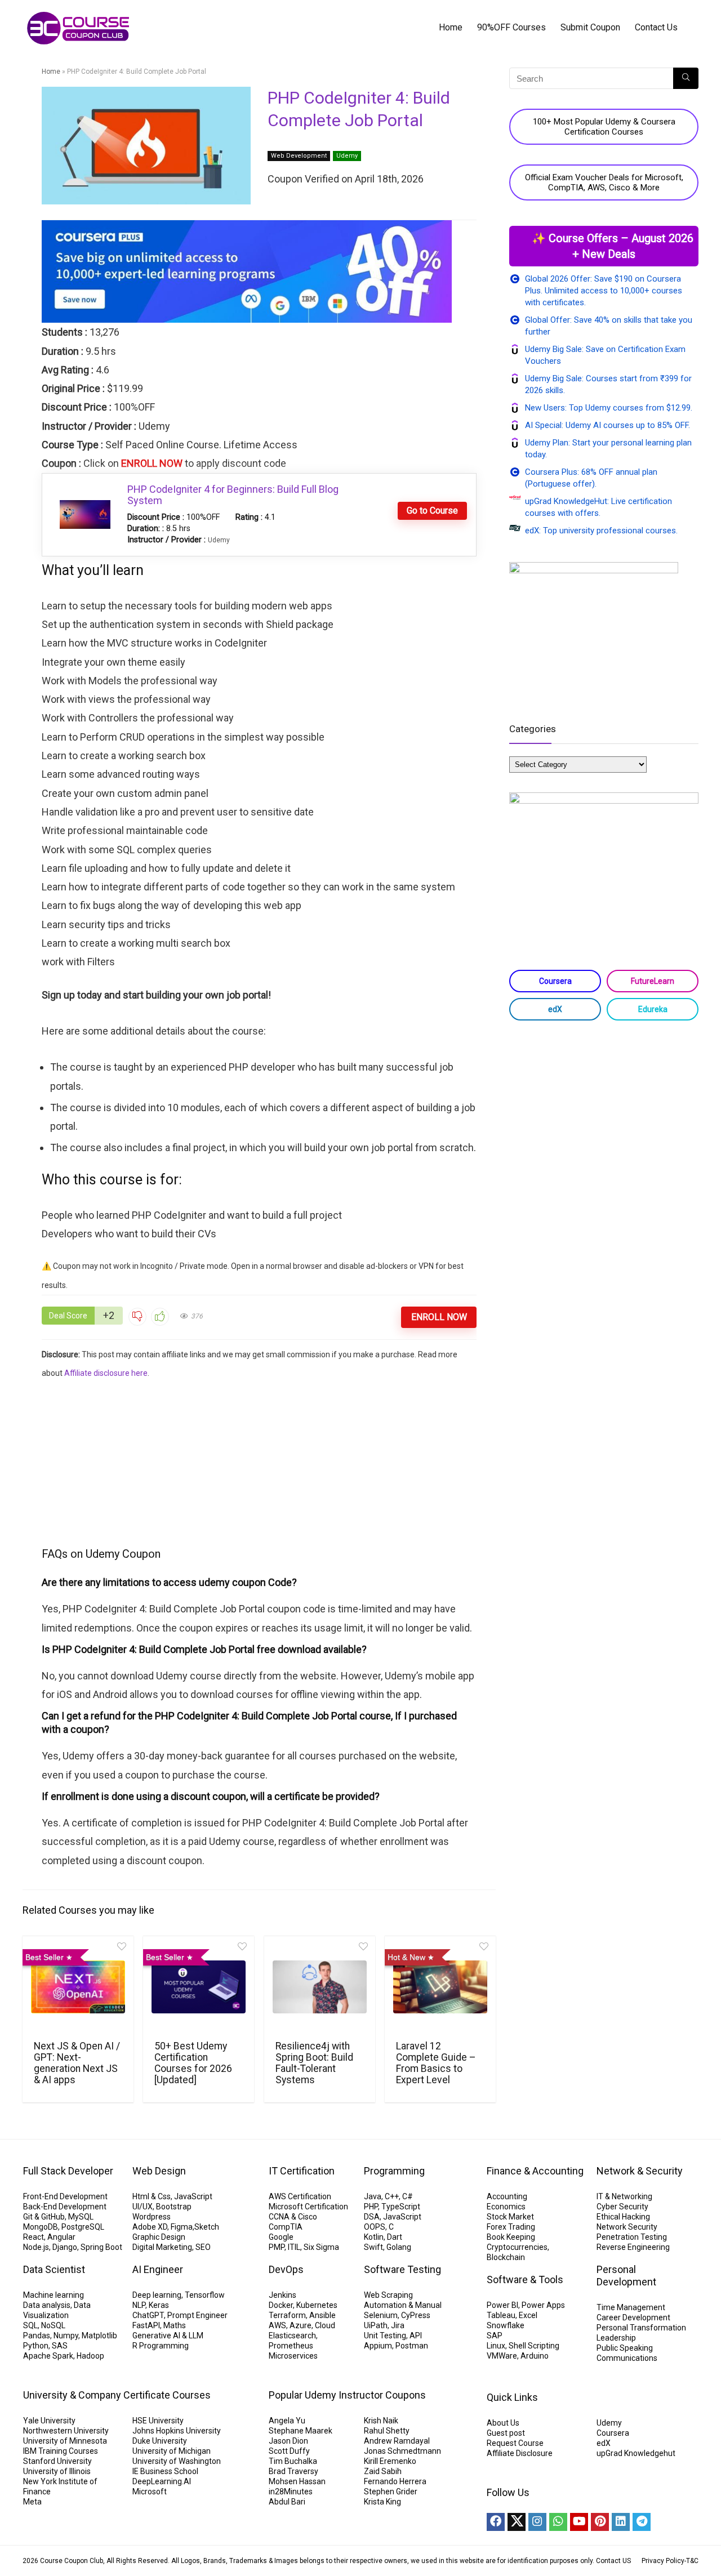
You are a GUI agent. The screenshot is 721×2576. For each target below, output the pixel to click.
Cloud (325, 2325)
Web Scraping (388, 2295)
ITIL (294, 2247)
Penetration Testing (632, 2237)
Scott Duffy (289, 2451)
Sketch (207, 2227)
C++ (392, 2196)
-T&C (691, 2561)
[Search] (686, 78)
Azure (301, 2325)
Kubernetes (317, 2305)
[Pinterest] (600, 2522)
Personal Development (626, 2276)
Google (281, 2237)
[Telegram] (642, 2522)
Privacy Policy (663, 2561)
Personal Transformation (641, 2328)
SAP (495, 2336)
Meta (32, 2502)
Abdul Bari (287, 2502)
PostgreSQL (83, 2227)
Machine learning (54, 2295)
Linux (496, 2346)
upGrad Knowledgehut (636, 2453)
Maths (175, 2325)
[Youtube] (579, 2522)
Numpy (66, 2336)
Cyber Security (622, 2207)
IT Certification (302, 2171)
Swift (373, 2247)
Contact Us (656, 27)
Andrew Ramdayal (397, 2441)
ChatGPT (148, 2315)
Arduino (535, 2356)
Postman (412, 2346)
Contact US (613, 2561)
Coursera (555, 981)
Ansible (322, 2315)
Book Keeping (511, 2237)
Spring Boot (101, 2247)
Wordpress (152, 2217)
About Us (503, 2423)
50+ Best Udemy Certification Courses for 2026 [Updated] (193, 2063)
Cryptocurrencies (517, 2247)
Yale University (49, 2421)
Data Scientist (54, 2269)
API (416, 2336)
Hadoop (90, 2356)
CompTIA (286, 2227)
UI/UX (143, 2207)
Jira (398, 2325)
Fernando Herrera (395, 2481)
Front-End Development (65, 2196)
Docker (281, 2305)
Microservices (293, 2356)
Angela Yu (287, 2421)
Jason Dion (288, 2441)
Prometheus (291, 2346)
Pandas (37, 2336)
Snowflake (506, 2325)
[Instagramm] (537, 2522)
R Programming (161, 2346)
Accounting (507, 2196)
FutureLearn (653, 981)
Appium (378, 2346)
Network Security (627, 2227)
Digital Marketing (162, 2247)
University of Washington (177, 2461)
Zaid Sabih (383, 2471)
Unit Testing (385, 2336)
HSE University (158, 2421)
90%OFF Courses (511, 27)
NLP (139, 2305)
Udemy (347, 156)
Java (373, 2196)
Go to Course (432, 511)
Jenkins (282, 2295)
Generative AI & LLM (168, 2336)
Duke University (160, 2441)
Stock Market (510, 2217)
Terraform (287, 2315)
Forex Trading (511, 2227)
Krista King (382, 2502)
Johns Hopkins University (177, 2431)
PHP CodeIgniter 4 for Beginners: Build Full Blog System (233, 495)
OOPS (375, 2227)
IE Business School (165, 2471)
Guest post (506, 2433)
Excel (528, 2315)
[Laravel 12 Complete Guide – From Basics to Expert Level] (440, 1987)
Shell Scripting (534, 2346)
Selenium (381, 2315)
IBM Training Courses (61, 2451)
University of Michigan (172, 2451)
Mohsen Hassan (297, 2481)
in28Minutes (291, 2492)
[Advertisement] (259, 1461)
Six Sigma (321, 2247)
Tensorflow (205, 2295)
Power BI (502, 2305)
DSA (372, 2217)
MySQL (81, 2217)
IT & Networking (624, 2196)
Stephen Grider (391, 2492)
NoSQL (53, 2325)
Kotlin (374, 2237)
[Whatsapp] (558, 2522)
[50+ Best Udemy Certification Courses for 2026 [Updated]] (199, 1987)
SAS (60, 2346)
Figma (182, 2227)
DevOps (286, 2269)
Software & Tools (525, 2279)
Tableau (501, 2315)
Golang (399, 2247)
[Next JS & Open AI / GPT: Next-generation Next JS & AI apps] (78, 1987)
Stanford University (57, 2461)
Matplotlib (99, 2336)
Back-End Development (65, 2207)
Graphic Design (159, 2237)
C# (408, 2196)
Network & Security (640, 2171)
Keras (159, 2305)
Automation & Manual (403, 2305)
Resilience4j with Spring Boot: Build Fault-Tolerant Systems (314, 2063)
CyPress (416, 2315)
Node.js (36, 2247)
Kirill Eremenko (390, 2461)
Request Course (515, 2443)
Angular (61, 2237)
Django (65, 2247)
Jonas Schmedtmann (402, 2451)
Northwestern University (66, 2431)
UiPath (376, 2325)
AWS (277, 2325)
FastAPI (146, 2325)
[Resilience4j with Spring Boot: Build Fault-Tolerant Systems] (320, 1987)
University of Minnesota (65, 2441)
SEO (203, 2247)
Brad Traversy (293, 2471)
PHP (371, 2207)
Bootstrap (174, 2207)
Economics (506, 2207)
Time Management (631, 2307)
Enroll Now (439, 1317)
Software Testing (402, 2269)
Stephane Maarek (301, 2431)
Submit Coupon (590, 27)
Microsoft (150, 2492)
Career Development (633, 2317)
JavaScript (193, 2196)
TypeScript (401, 2207)
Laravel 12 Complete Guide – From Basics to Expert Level (436, 2063)
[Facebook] (496, 2522)
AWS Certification (300, 2196)
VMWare (502, 2356)
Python (36, 2346)
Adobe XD (150, 2227)
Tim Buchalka (293, 2461)
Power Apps (543, 2305)
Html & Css (152, 2196)
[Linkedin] (621, 2522)
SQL (30, 2325)
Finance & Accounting (535, 2171)
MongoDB (41, 2227)
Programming (394, 2171)
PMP (277, 2247)
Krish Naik (381, 2421)
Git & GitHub (44, 2217)
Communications (627, 2358)
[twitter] (517, 2522)
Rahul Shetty (387, 2431)
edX (555, 1009)
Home (451, 27)
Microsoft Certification (308, 2207)
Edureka (653, 1009)
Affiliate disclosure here (106, 1373)
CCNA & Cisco (293, 2217)
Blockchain (506, 2257)
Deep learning (157, 2295)
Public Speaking (625, 2348)
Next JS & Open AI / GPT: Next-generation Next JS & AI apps (77, 2063)
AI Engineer (158, 2269)
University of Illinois (57, 2471)
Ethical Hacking (623, 2217)
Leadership (616, 2338)
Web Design (159, 2171)
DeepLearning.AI (162, 2481)
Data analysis (47, 2305)
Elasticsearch (292, 2336)
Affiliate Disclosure (520, 2453)
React (34, 2237)
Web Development (299, 156)
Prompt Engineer (197, 2315)
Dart (395, 2237)
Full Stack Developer (68, 2171)
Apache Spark (48, 2356)
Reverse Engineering (633, 2247)
